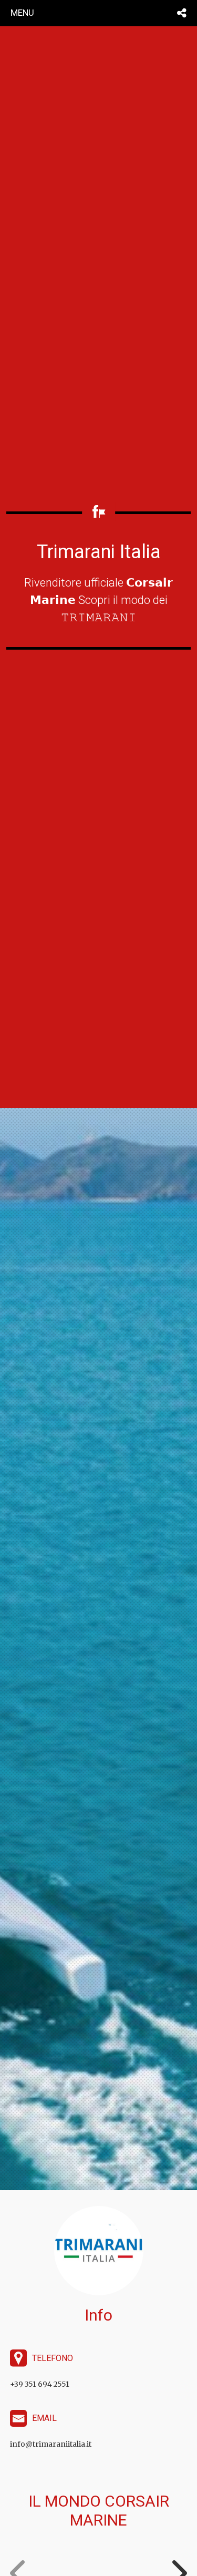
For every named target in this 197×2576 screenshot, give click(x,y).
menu (22, 13)
